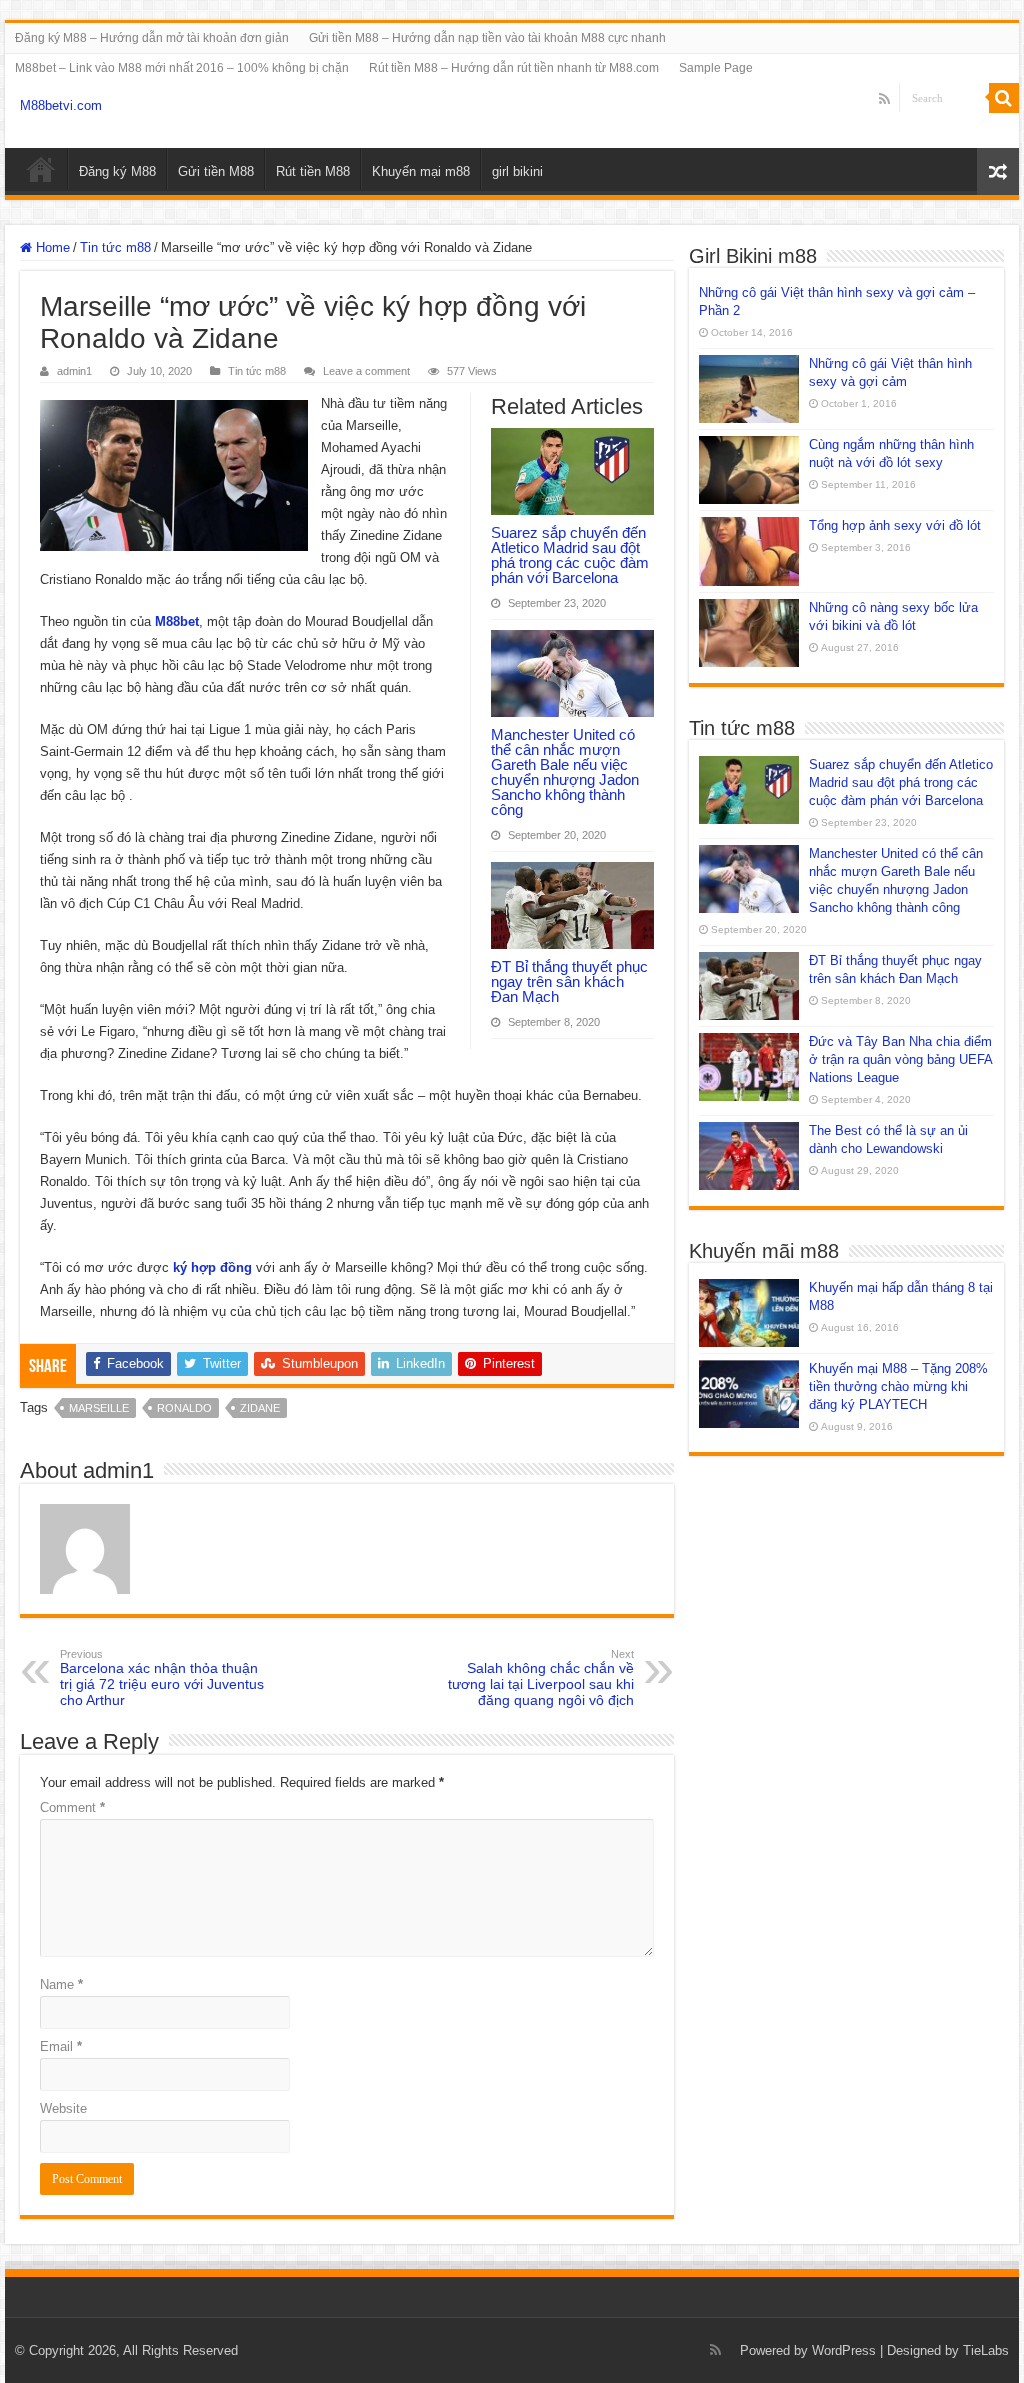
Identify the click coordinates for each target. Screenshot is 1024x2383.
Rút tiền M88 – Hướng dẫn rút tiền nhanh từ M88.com (514, 68)
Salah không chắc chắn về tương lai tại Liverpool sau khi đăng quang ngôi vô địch (541, 1678)
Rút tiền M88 (313, 171)
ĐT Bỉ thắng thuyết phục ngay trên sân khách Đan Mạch (569, 981)
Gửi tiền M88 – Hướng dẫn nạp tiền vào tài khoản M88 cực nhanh (487, 38)
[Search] (1004, 98)
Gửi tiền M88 (216, 171)
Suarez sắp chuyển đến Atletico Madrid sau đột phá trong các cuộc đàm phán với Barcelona (570, 555)
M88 (41, 169)
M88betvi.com (61, 105)
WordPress (844, 2350)
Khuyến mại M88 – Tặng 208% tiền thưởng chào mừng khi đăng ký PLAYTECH (898, 1386)
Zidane (260, 1408)
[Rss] (884, 99)
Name (61, 1984)
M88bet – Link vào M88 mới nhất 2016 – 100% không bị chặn (182, 68)
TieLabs (986, 2350)
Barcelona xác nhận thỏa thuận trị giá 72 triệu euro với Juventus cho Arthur (162, 1678)
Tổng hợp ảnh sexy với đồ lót (895, 525)
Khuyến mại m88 (421, 171)
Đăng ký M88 (117, 171)
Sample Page (716, 68)
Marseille (99, 1408)
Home (51, 247)
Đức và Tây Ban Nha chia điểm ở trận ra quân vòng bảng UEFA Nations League (900, 1059)
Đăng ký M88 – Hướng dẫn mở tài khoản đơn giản (152, 38)
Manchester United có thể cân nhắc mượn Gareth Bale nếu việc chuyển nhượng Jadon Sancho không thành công (565, 772)
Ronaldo (184, 1408)
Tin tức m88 (115, 247)
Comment (72, 1807)
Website (63, 2108)
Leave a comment (366, 371)
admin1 (74, 371)
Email (61, 2046)
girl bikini (517, 171)
